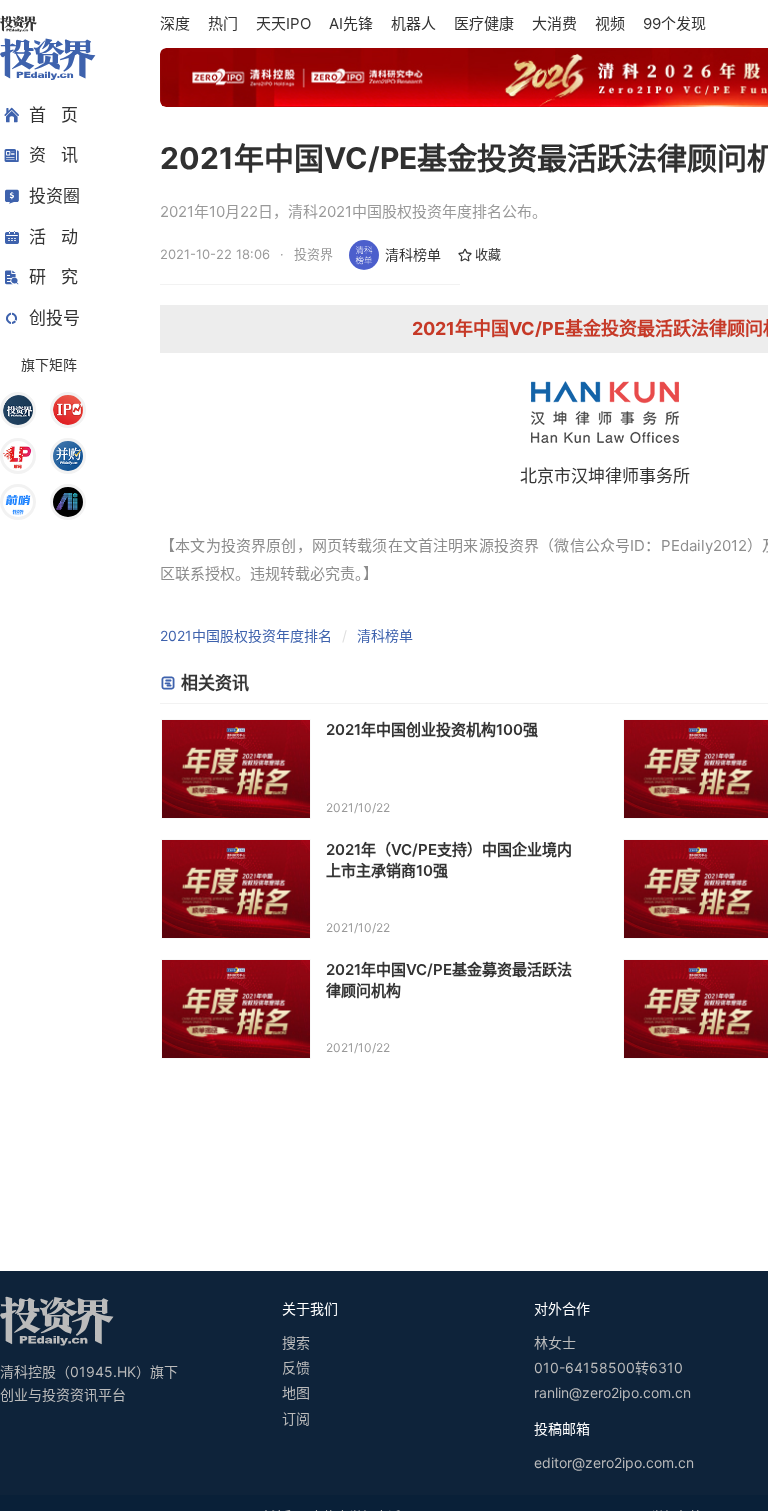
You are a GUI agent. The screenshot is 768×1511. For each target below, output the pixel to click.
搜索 (296, 1342)
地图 (296, 1392)
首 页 (53, 115)
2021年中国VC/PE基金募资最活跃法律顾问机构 (449, 980)
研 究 (53, 277)
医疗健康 (484, 23)
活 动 (53, 237)
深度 (175, 23)
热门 (223, 23)
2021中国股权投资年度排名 (246, 635)
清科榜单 (413, 254)
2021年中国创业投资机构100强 (432, 729)
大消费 (554, 23)
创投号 (54, 318)
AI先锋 (351, 23)
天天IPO (283, 23)
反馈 (296, 1367)
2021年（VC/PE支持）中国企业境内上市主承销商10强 (449, 860)
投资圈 (54, 196)
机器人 (413, 23)
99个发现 (674, 23)
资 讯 (53, 155)
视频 (610, 23)
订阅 (296, 1418)
